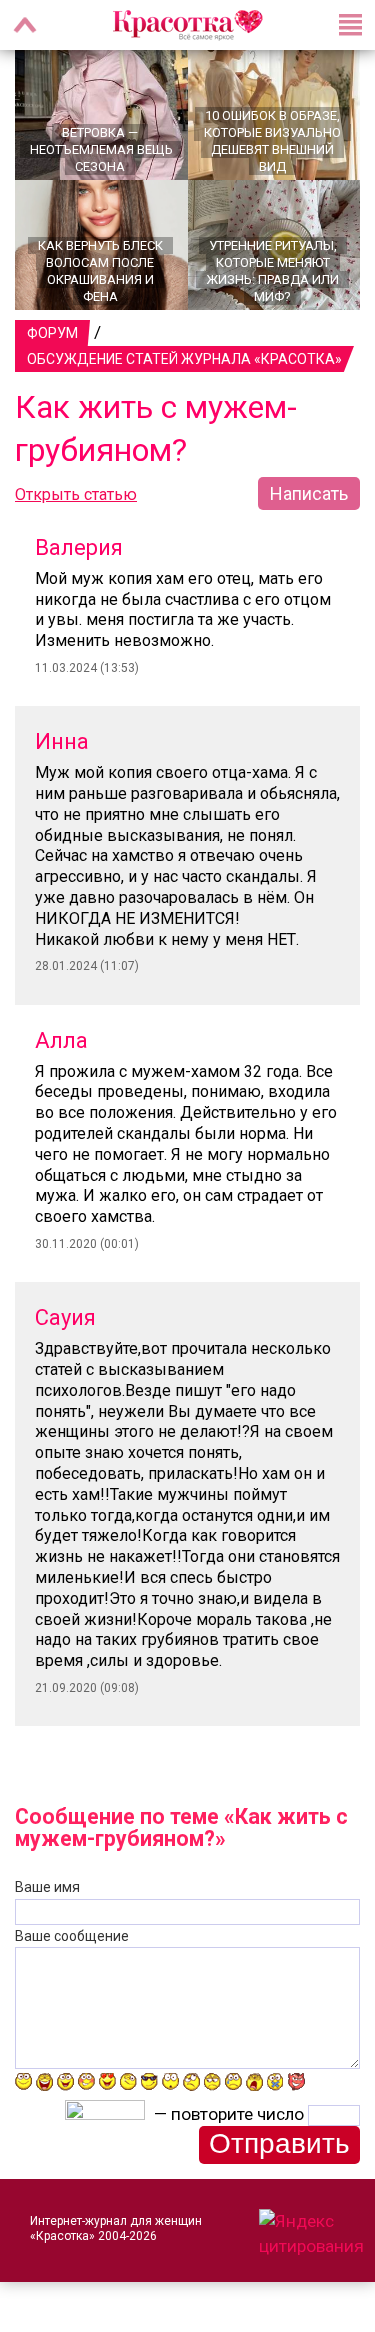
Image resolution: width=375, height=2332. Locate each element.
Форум (52, 333)
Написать (309, 493)
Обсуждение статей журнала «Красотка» (184, 359)
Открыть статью (76, 494)
